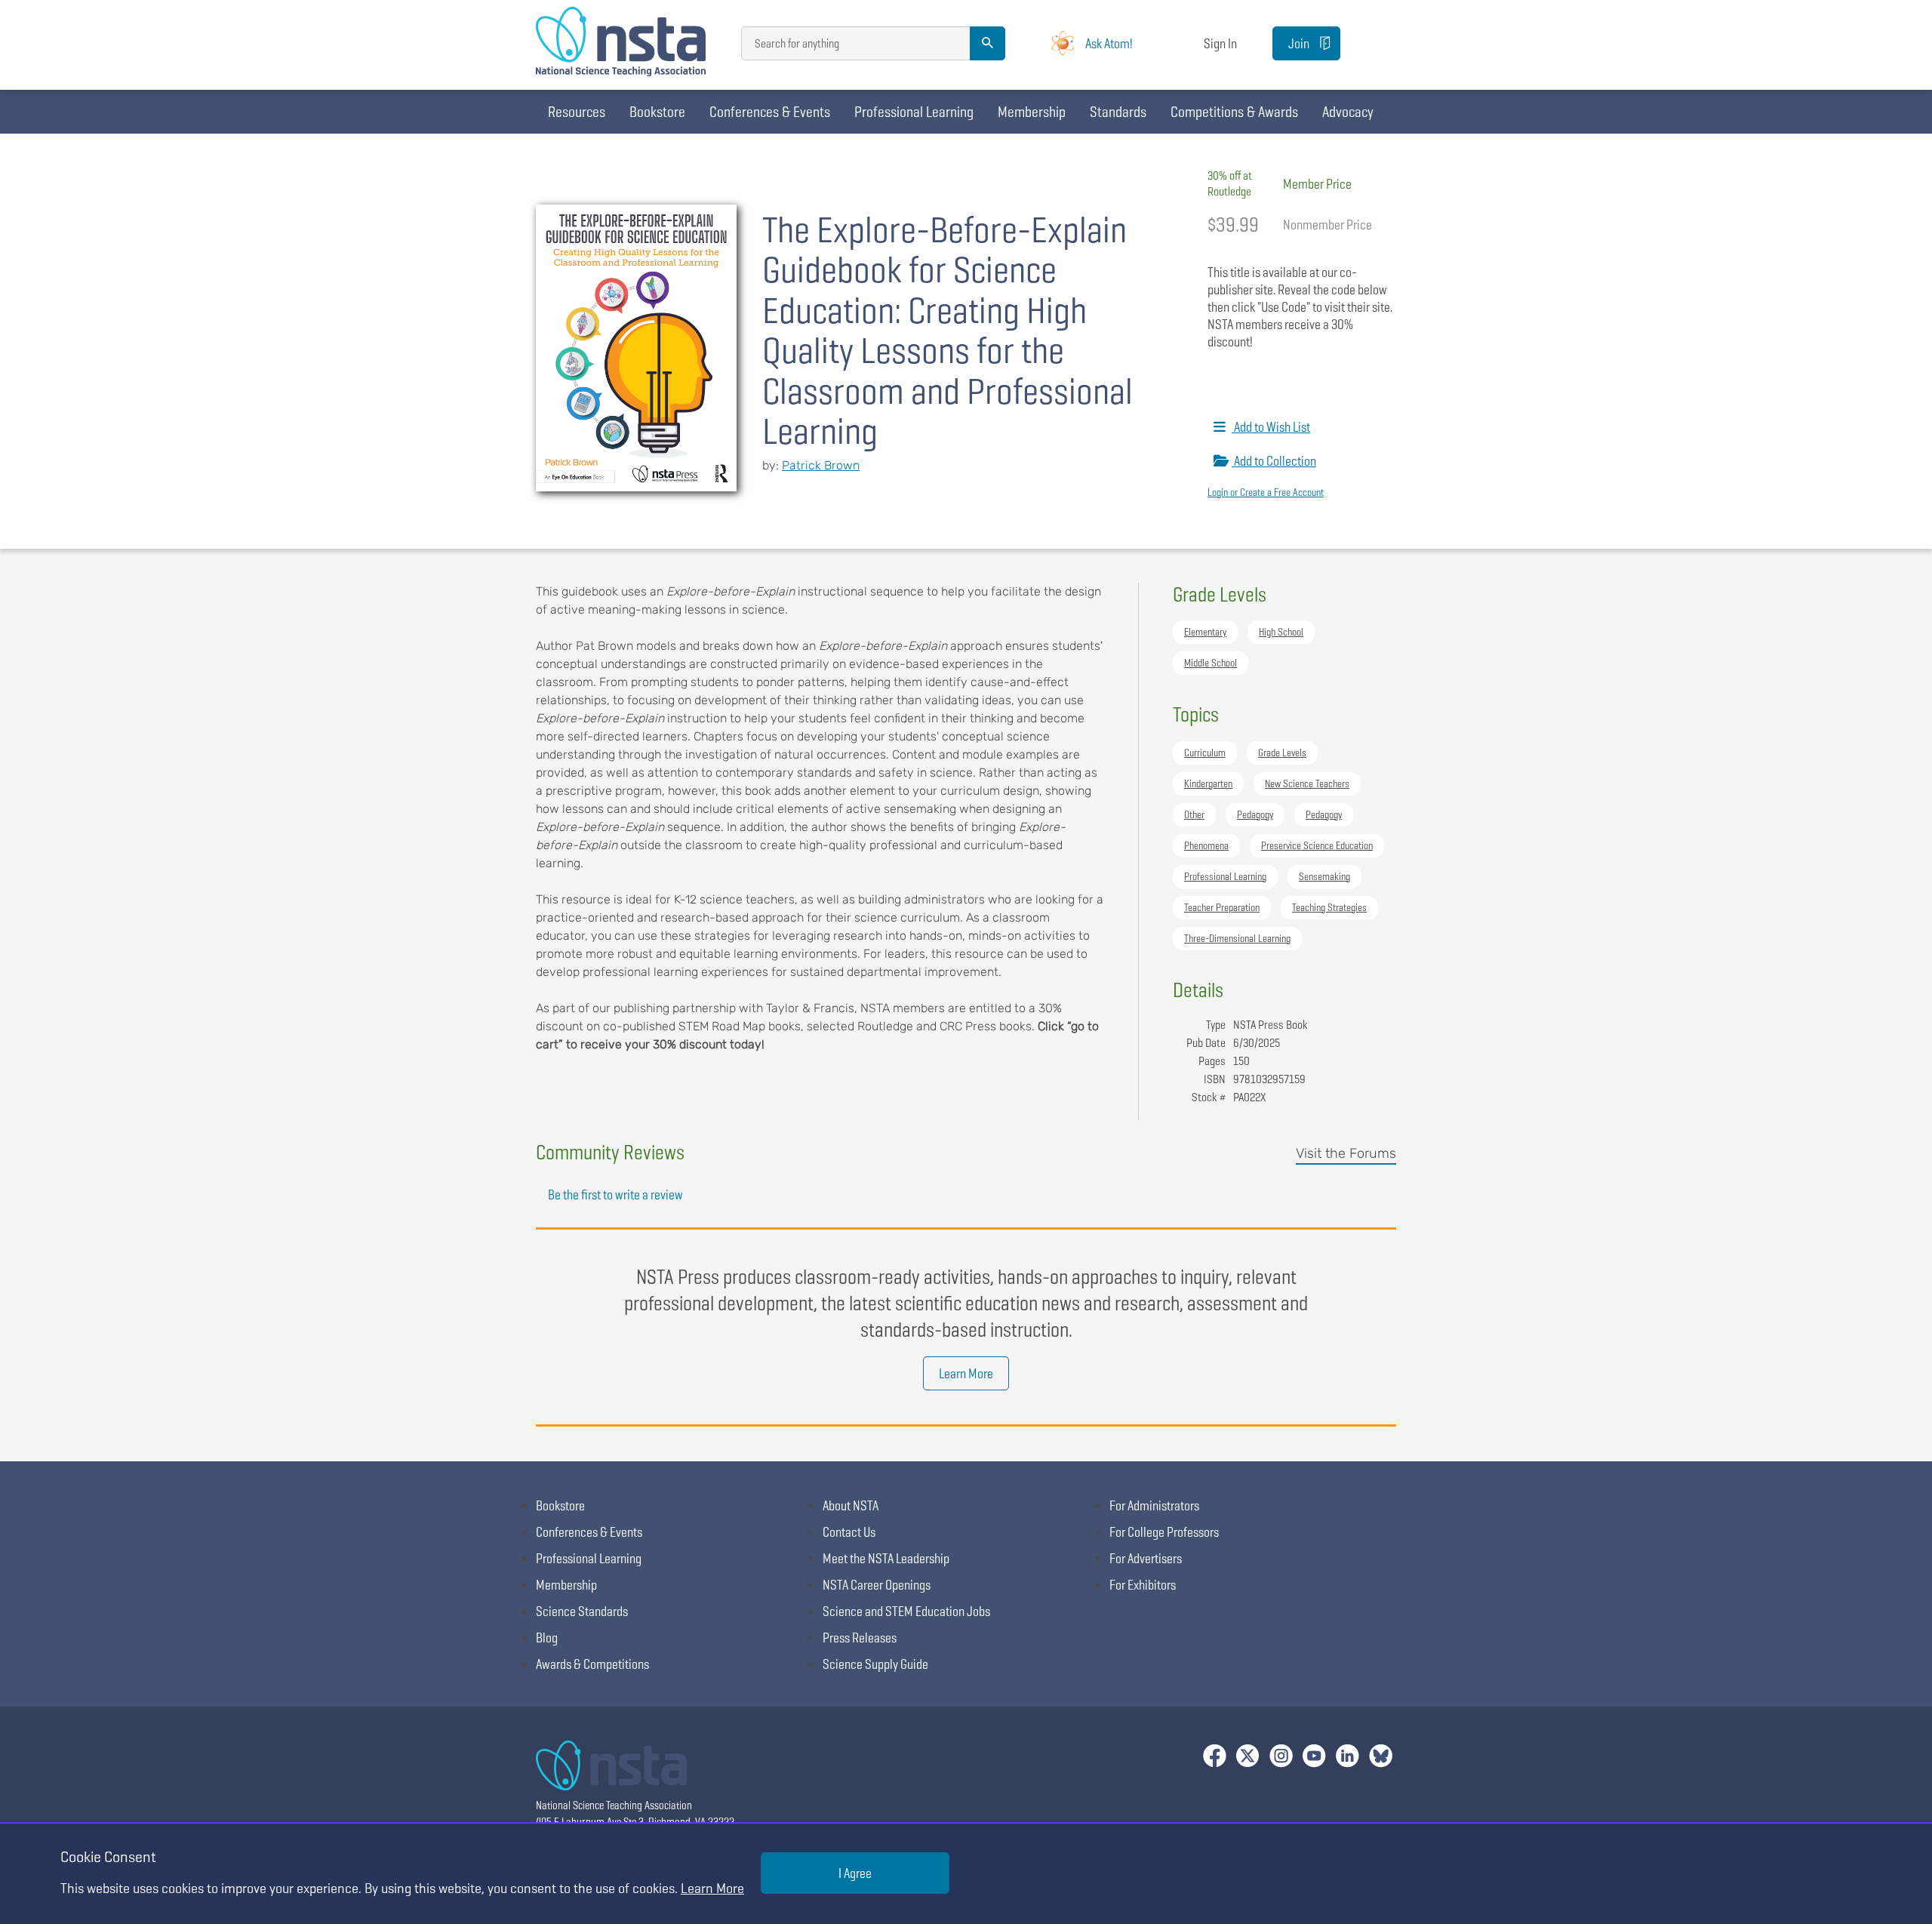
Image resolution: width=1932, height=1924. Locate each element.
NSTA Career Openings (877, 1585)
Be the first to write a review (615, 1194)
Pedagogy (1255, 814)
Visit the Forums (1346, 1153)
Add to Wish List (1271, 427)
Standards (1118, 112)
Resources (577, 112)
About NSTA (851, 1505)
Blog (547, 1638)
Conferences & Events (770, 112)
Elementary (1205, 632)
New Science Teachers (1307, 783)
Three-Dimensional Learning (1237, 938)
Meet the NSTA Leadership (886, 1558)
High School (1281, 632)
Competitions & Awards (1234, 112)
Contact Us (849, 1532)
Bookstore (657, 112)
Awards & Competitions (592, 1664)
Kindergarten (1208, 783)
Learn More (966, 1373)
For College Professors (1164, 1532)
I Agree (855, 1873)
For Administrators (1154, 1505)
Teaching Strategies (1329, 907)
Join (1299, 43)
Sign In (1220, 43)
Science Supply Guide (875, 1664)
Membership (1032, 112)
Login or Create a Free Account (1266, 492)
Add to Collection (1274, 461)
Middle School (1211, 663)
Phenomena (1206, 845)
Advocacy (1348, 112)
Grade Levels (1282, 753)
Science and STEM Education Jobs (906, 1611)
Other (1194, 814)
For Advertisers (1146, 1558)
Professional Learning (914, 112)
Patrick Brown (821, 465)
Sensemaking (1324, 876)
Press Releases (860, 1638)
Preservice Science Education (1317, 845)
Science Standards (582, 1611)
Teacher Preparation (1222, 907)
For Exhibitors (1143, 1585)
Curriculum (1205, 753)
